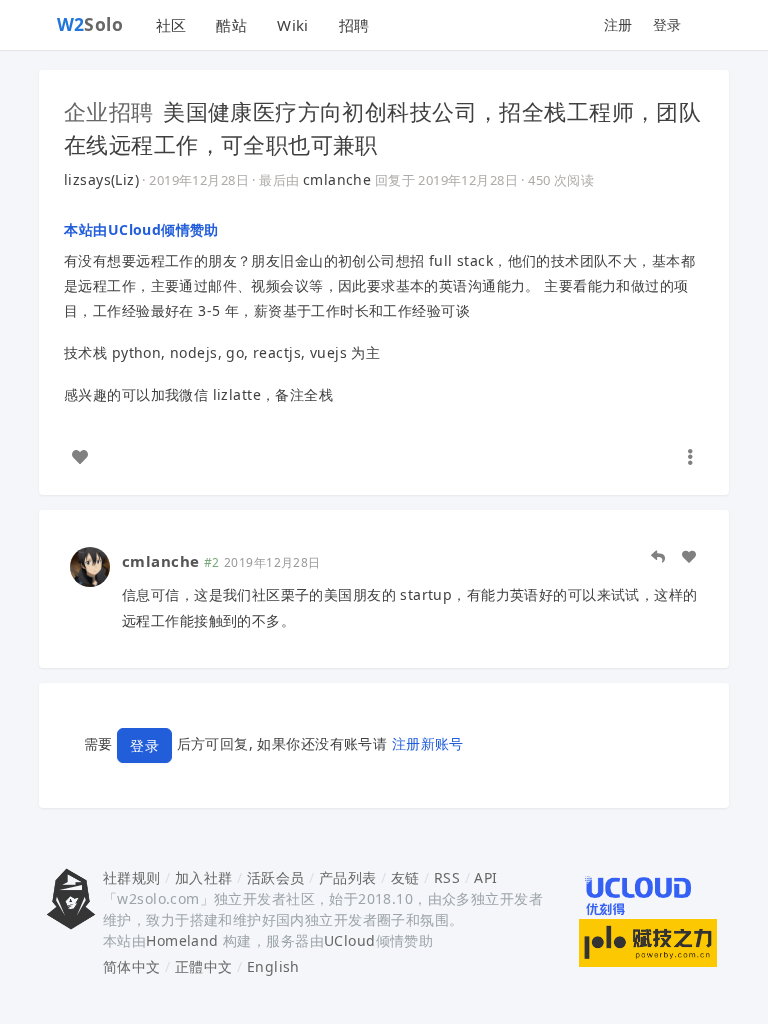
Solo (90, 24)
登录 (667, 24)
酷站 (231, 25)
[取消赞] (80, 457)
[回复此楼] (658, 557)
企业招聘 (109, 111)
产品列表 (348, 877)
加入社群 (204, 877)
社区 (171, 25)
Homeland (182, 940)
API (485, 877)
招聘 (354, 25)
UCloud (350, 940)
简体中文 (132, 966)
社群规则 (132, 877)
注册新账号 (428, 743)
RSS (447, 877)
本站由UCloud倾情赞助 (141, 229)
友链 (405, 877)
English (273, 966)
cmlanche (337, 179)
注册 (618, 24)
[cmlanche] (90, 565)
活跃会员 (276, 877)
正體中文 (204, 966)
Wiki (293, 25)
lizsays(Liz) (101, 179)
